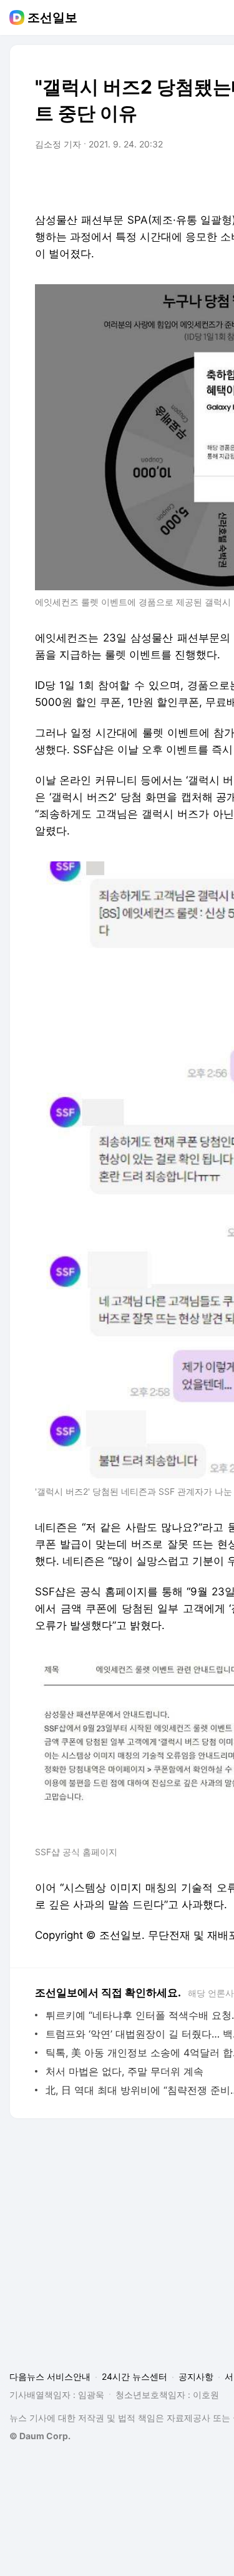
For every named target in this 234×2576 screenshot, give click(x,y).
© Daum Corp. (40, 2436)
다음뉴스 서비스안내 (50, 2376)
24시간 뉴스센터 (134, 2376)
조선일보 (52, 17)
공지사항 (196, 2376)
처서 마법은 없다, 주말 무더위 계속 (124, 2071)
